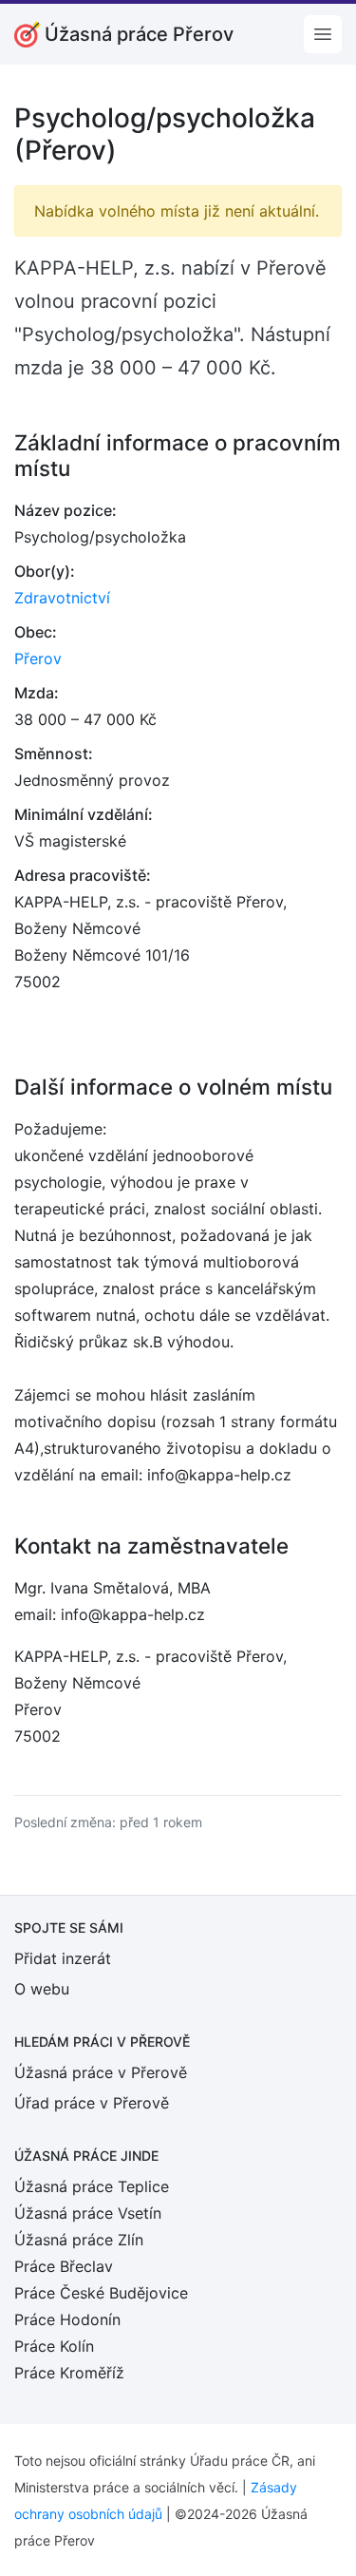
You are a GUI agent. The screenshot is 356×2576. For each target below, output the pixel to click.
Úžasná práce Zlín (79, 2240)
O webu (42, 1989)
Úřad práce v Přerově (92, 2103)
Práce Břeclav (64, 2266)
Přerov (38, 658)
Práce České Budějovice (101, 2293)
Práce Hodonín (67, 2319)
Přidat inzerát (63, 1958)
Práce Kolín (54, 2346)
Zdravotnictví (62, 598)
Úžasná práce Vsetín (88, 2213)
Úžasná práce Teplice (92, 2186)
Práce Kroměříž (69, 2373)
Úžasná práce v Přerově (101, 2072)
